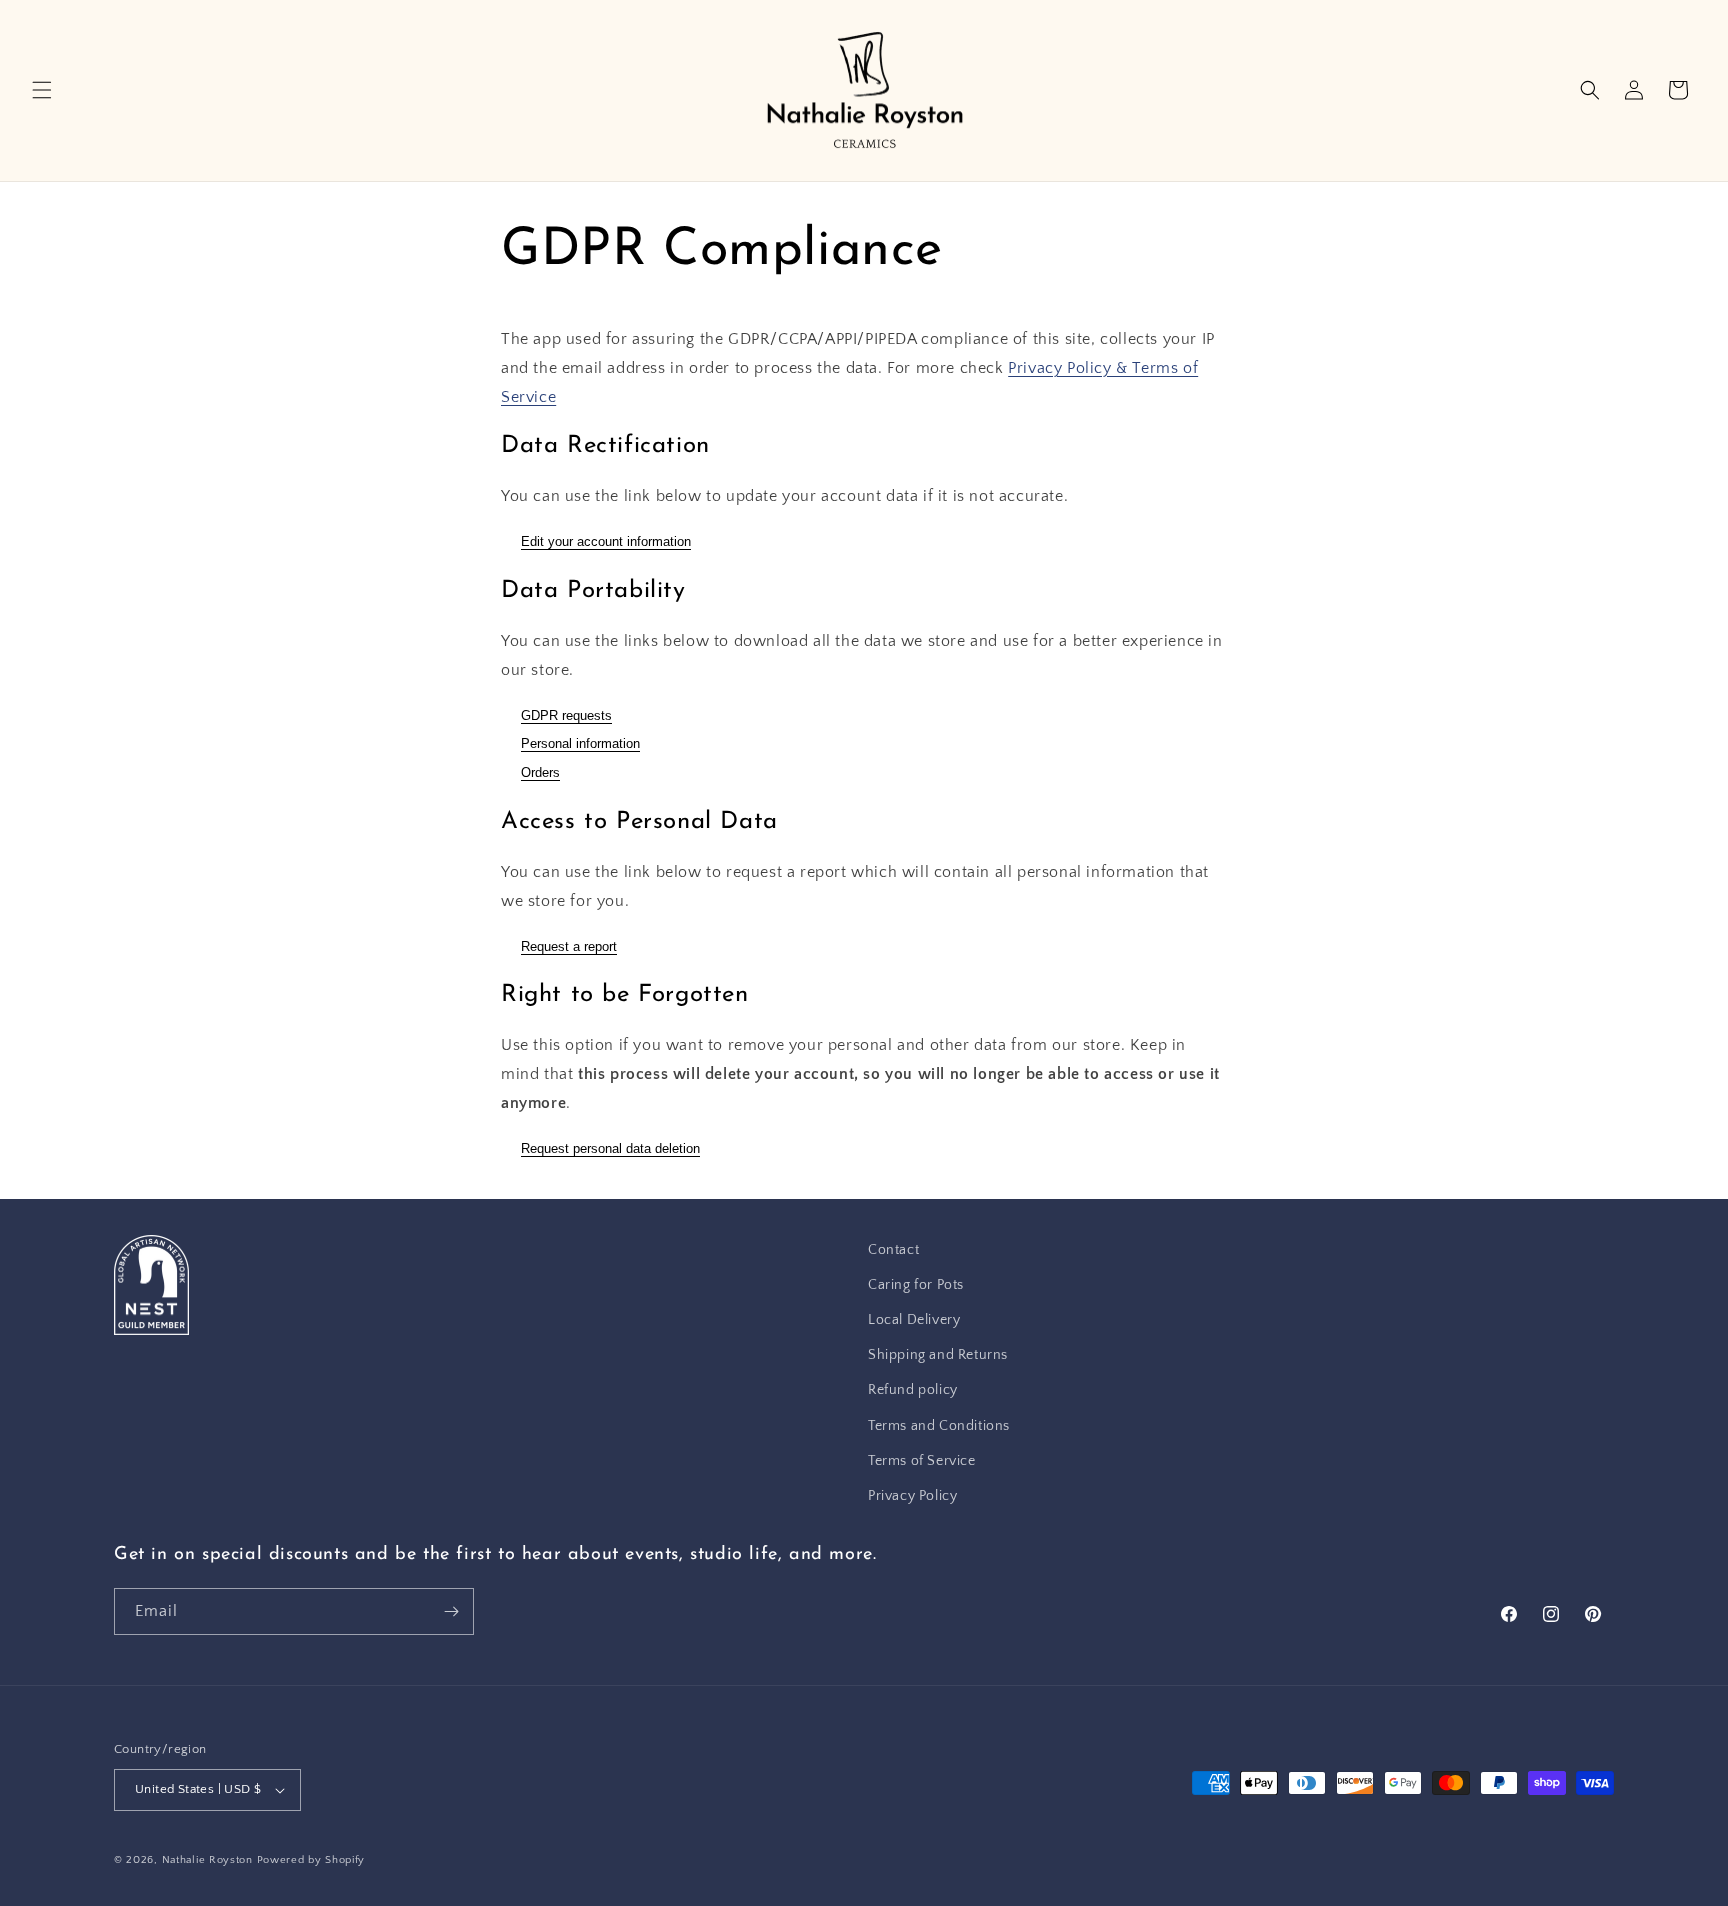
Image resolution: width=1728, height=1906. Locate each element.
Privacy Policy (912, 1496)
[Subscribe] (451, 1611)
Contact (893, 1250)
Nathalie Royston (207, 1860)
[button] (42, 90)
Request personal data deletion (610, 1148)
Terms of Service (922, 1461)
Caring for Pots (916, 1285)
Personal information (580, 743)
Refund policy (913, 1390)
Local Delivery (914, 1320)
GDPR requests (566, 715)
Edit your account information (606, 541)
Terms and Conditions (939, 1426)
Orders (540, 772)
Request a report (569, 946)
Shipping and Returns (938, 1355)
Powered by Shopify (311, 1860)
